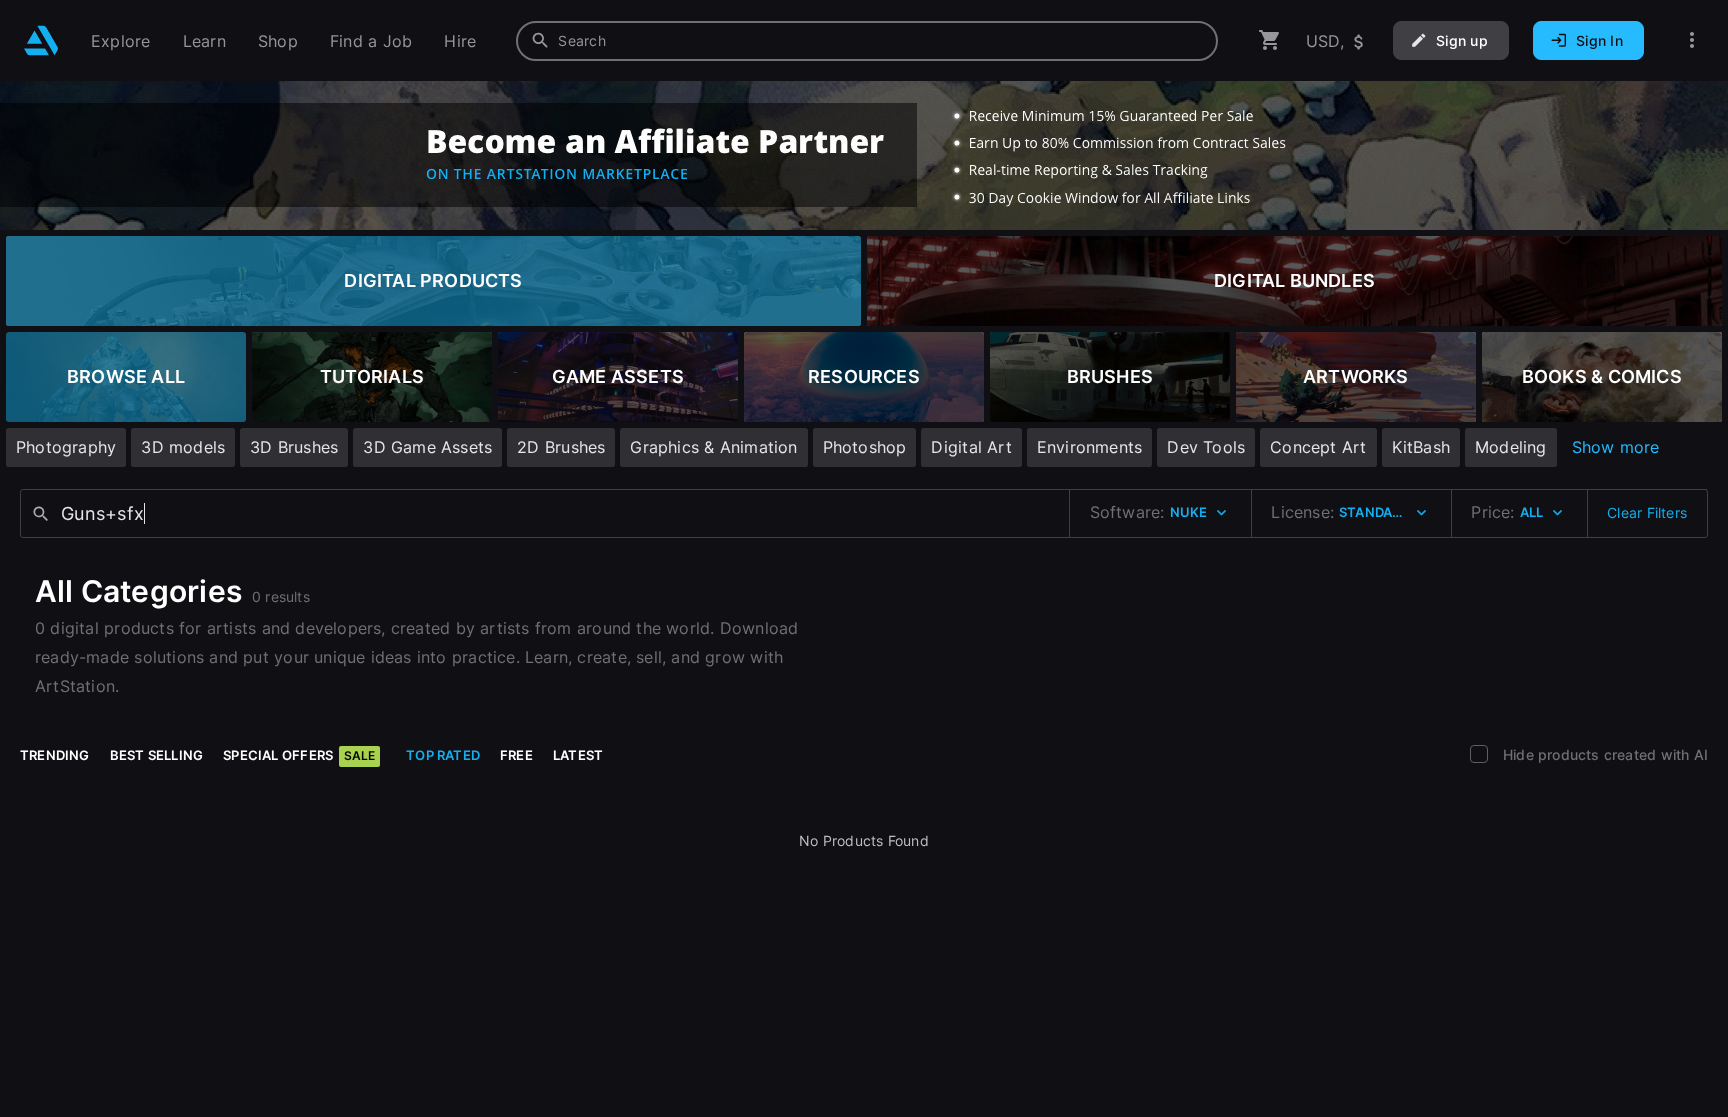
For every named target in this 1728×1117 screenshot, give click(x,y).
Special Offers (299, 755)
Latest (578, 755)
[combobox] (867, 41)
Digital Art (971, 447)
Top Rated (443, 755)
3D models (183, 447)
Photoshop (865, 447)
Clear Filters (1647, 512)
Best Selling (157, 755)
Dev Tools (1206, 447)
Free (516, 755)
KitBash (1421, 447)
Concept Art (1318, 447)
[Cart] (1270, 40)
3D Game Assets (427, 447)
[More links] (1692, 40)
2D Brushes (561, 447)
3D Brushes (294, 447)
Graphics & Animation (713, 447)
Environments (1090, 447)
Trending (55, 755)
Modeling (1511, 447)
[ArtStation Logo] (41, 40)
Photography (66, 447)
